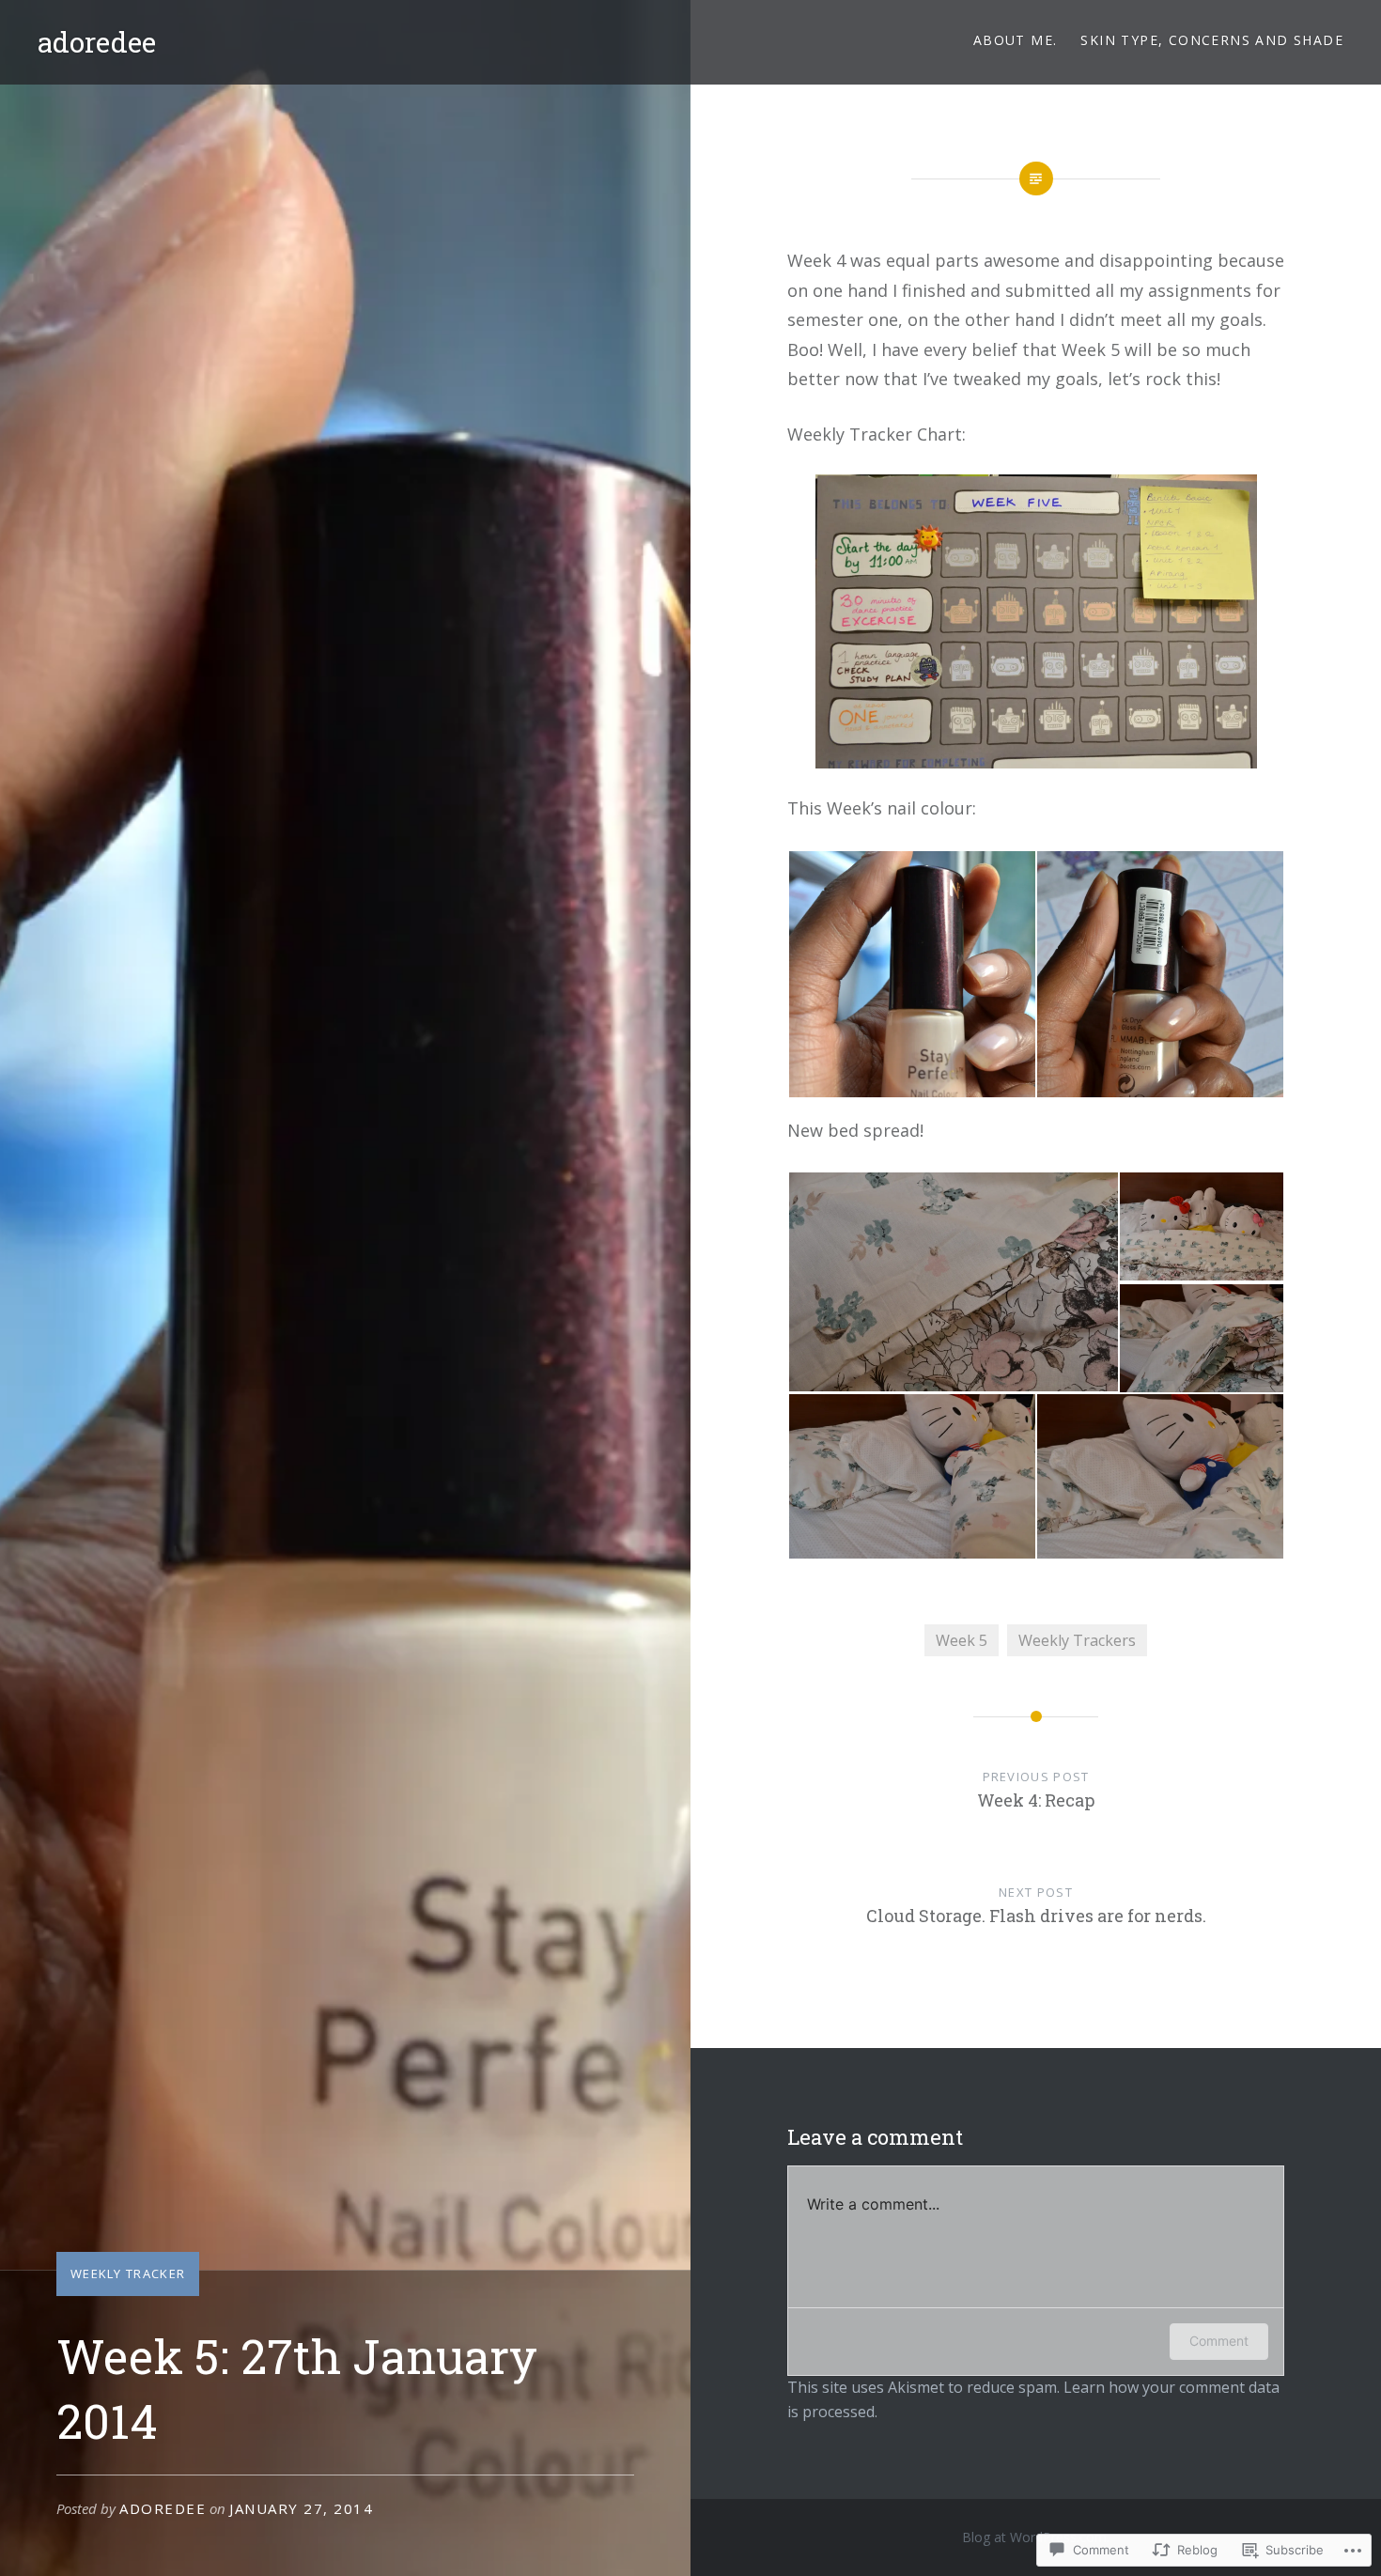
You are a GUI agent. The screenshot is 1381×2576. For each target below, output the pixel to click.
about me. (1016, 40)
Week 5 (962, 1640)
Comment (1219, 2341)
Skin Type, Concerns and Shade (1212, 40)
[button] (911, 974)
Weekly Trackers (1077, 1640)
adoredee (97, 42)
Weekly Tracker (128, 2273)
